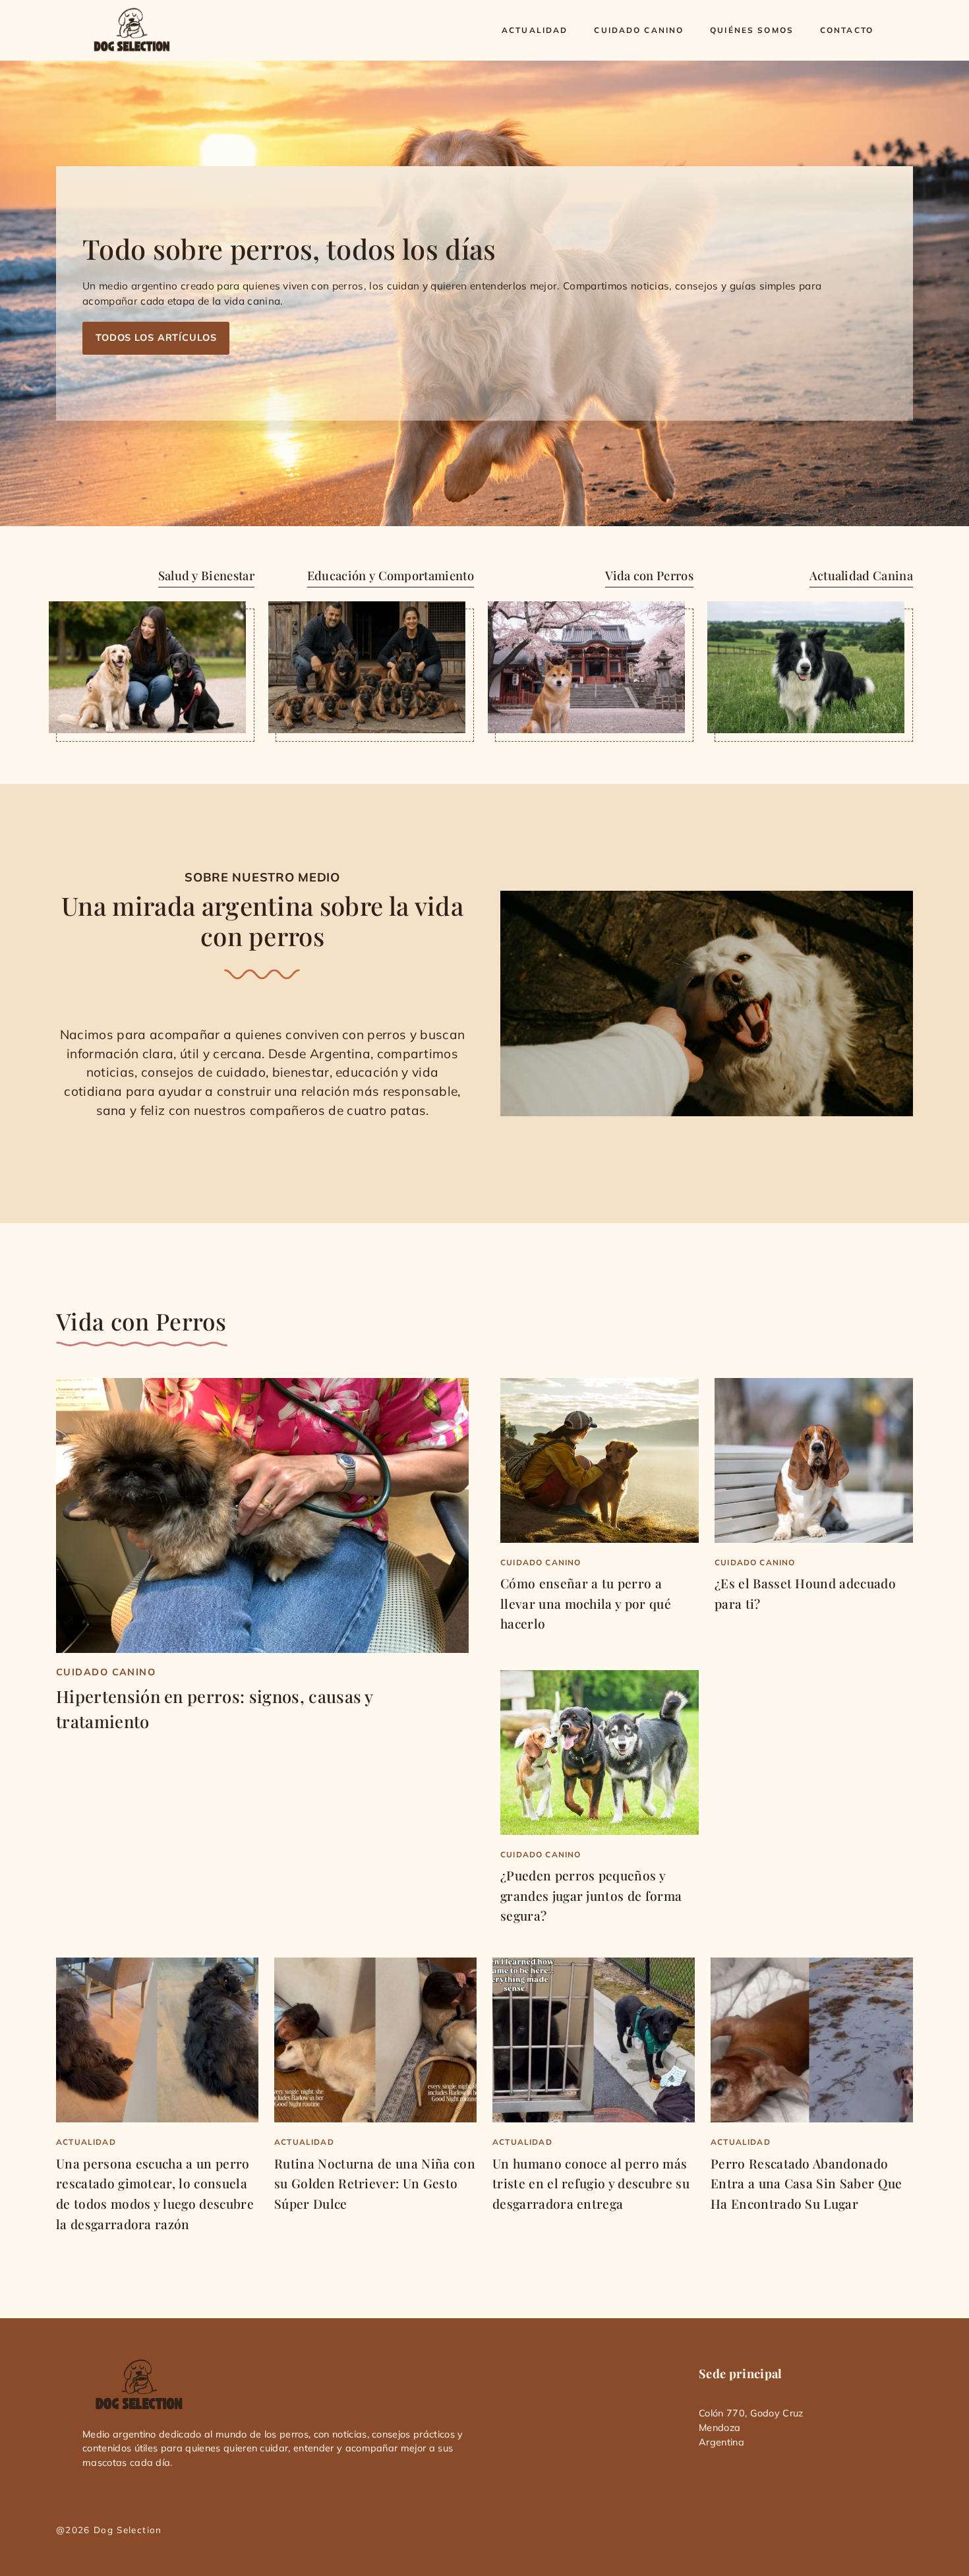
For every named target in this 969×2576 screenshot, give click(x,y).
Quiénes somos (752, 30)
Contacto (847, 30)
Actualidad (535, 30)
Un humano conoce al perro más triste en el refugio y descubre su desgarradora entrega (591, 2183)
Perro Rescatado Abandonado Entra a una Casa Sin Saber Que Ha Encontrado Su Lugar (807, 2183)
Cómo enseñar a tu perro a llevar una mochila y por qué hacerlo (586, 1603)
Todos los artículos (156, 338)
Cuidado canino (639, 30)
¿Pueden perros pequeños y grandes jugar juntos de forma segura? (591, 1895)
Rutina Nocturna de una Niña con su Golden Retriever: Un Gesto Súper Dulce (375, 2183)
